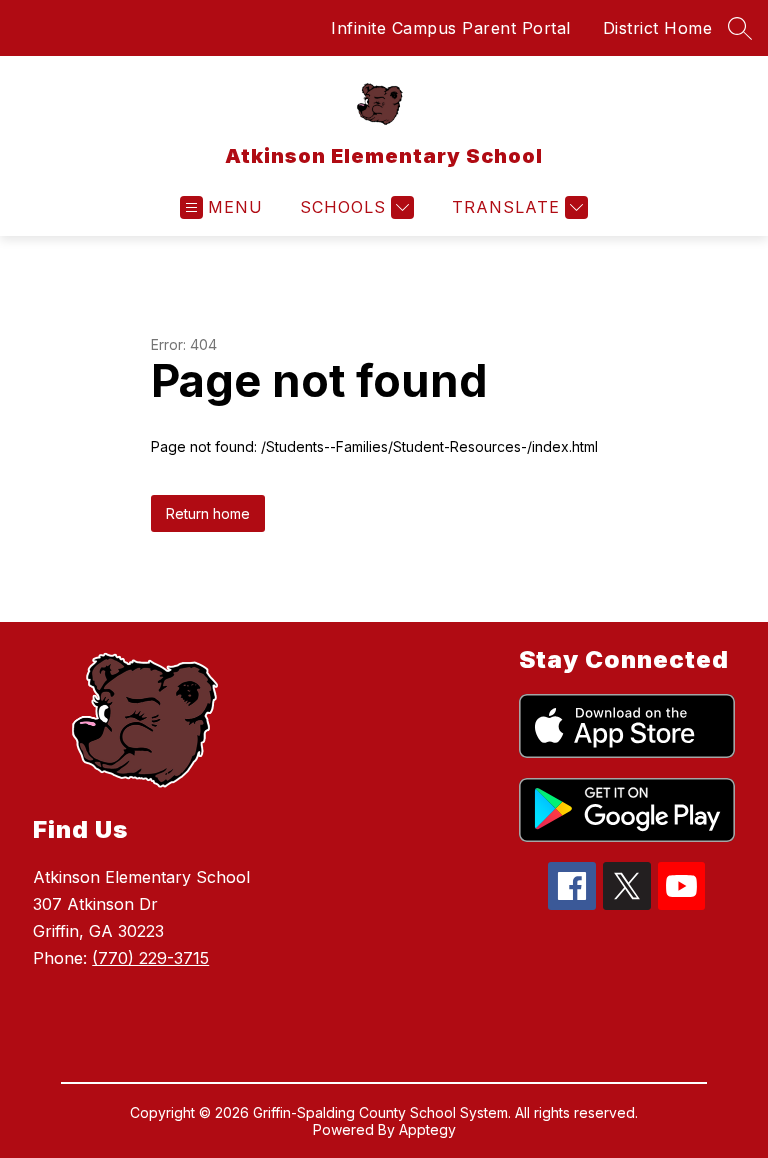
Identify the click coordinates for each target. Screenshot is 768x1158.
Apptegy (427, 1129)
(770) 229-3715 (150, 958)
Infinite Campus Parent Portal (451, 28)
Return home (208, 513)
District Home (658, 28)
